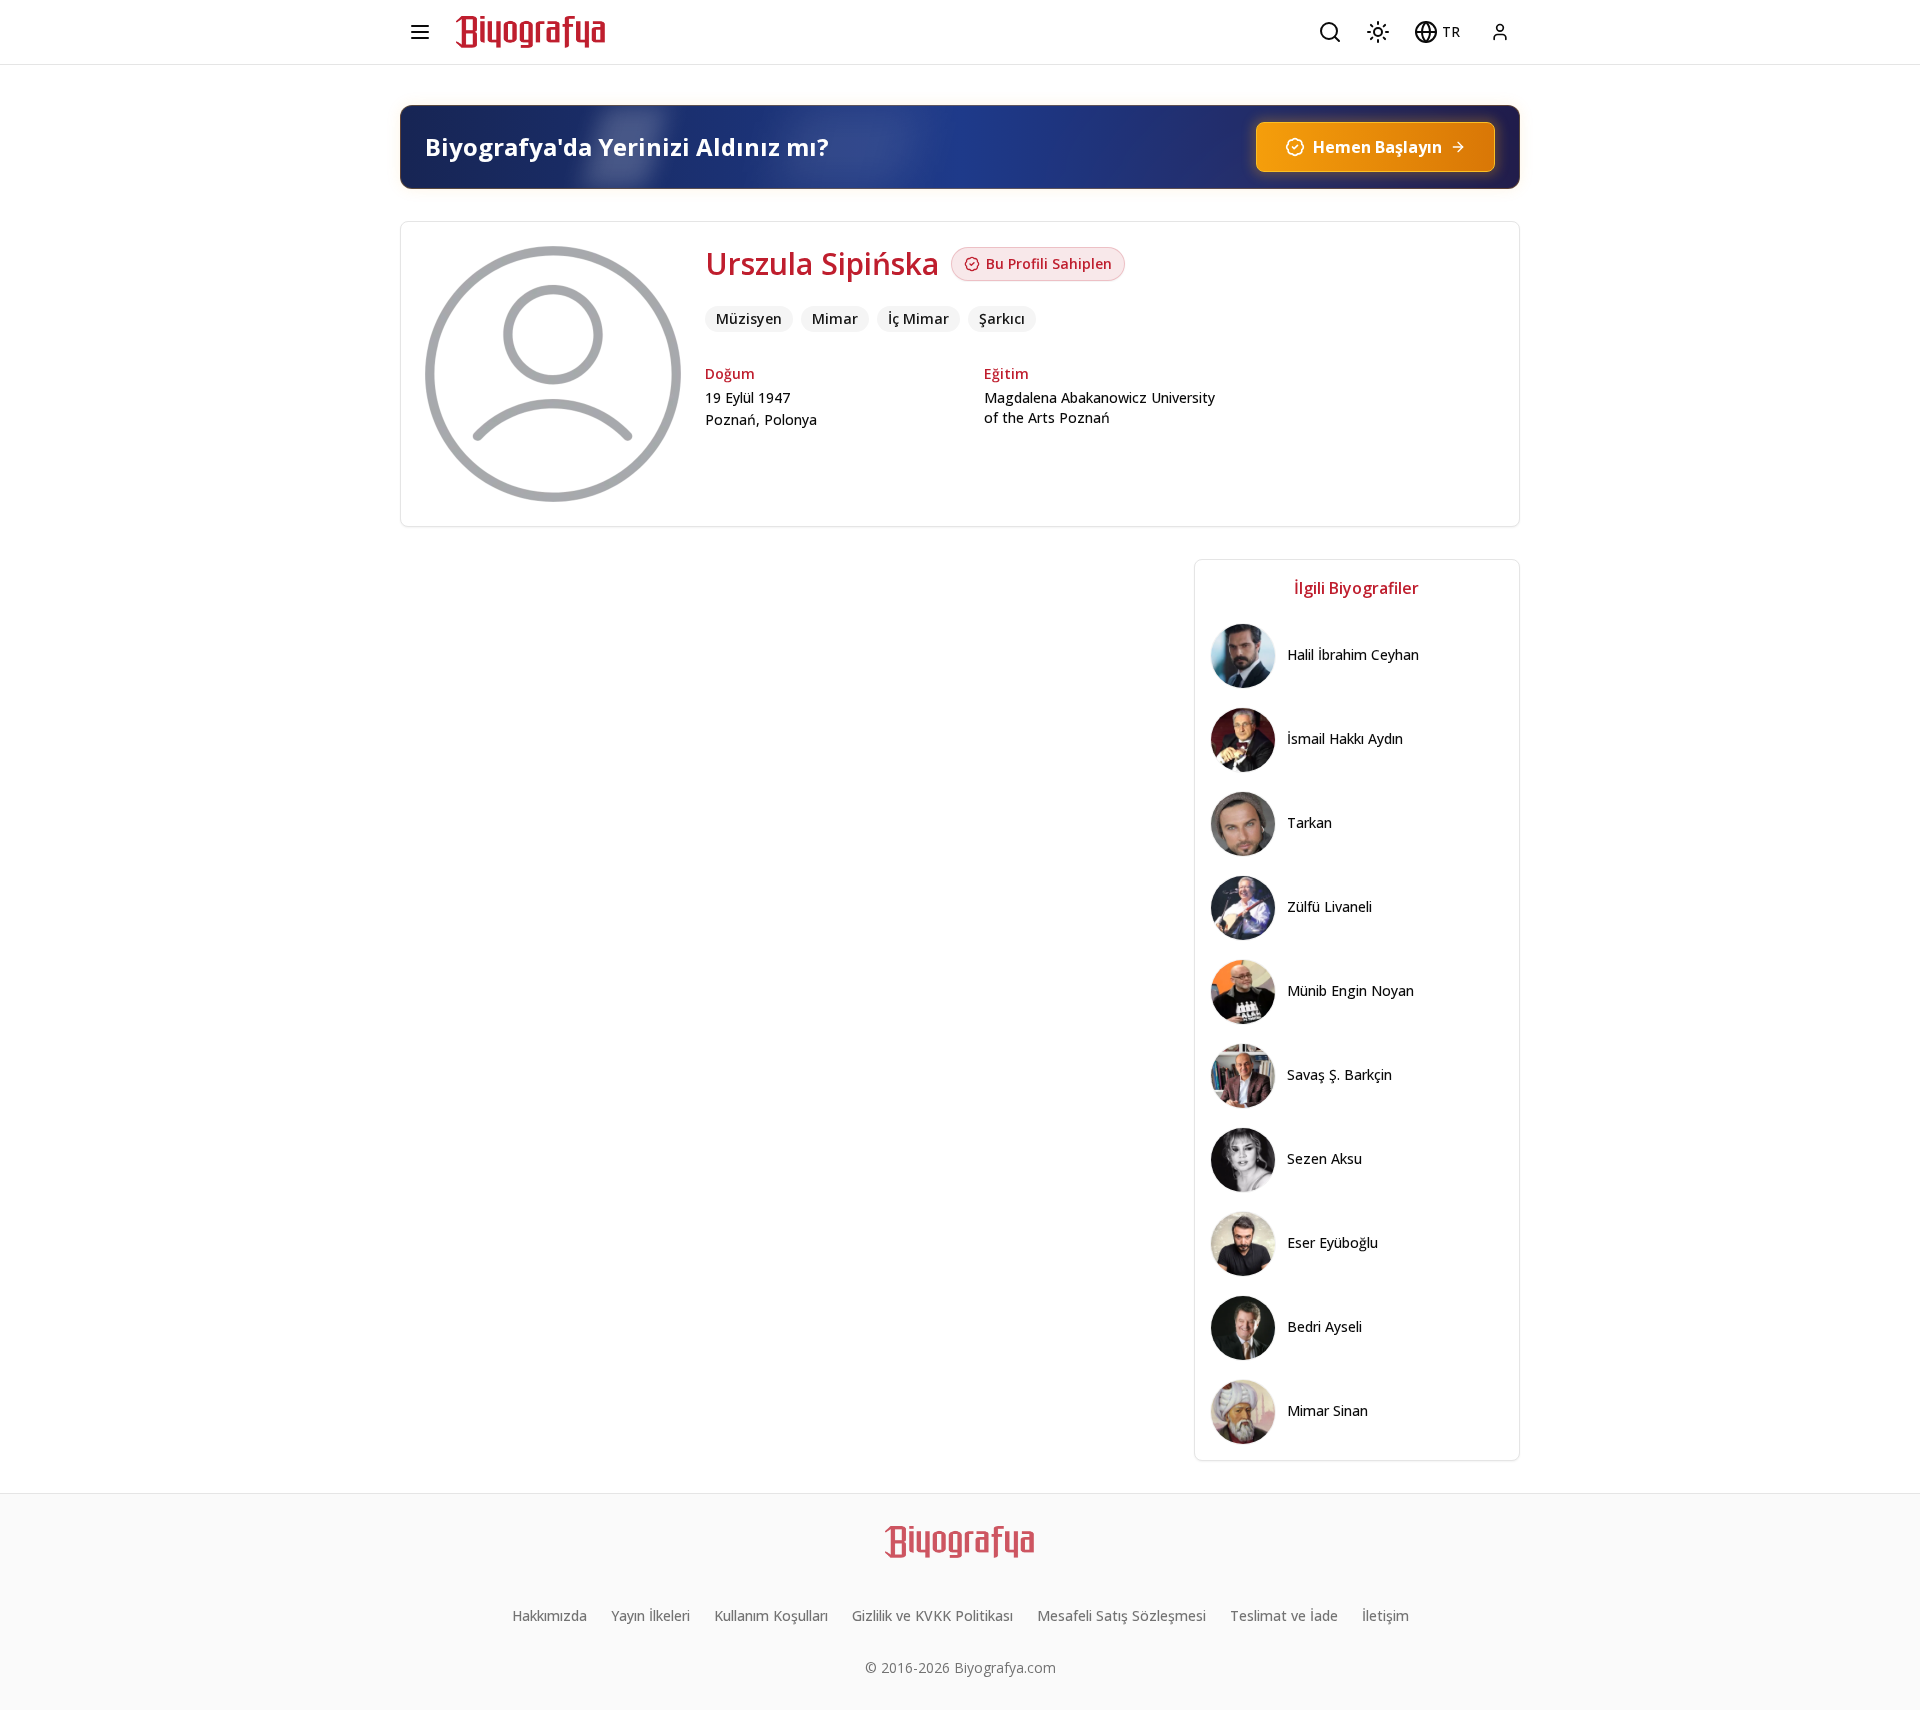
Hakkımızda (549, 1615)
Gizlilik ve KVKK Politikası (932, 1615)
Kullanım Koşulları (771, 1615)
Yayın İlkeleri (650, 1615)
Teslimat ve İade (1284, 1615)
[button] (1437, 32)
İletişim (1385, 1615)
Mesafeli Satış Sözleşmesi (1121, 1615)
